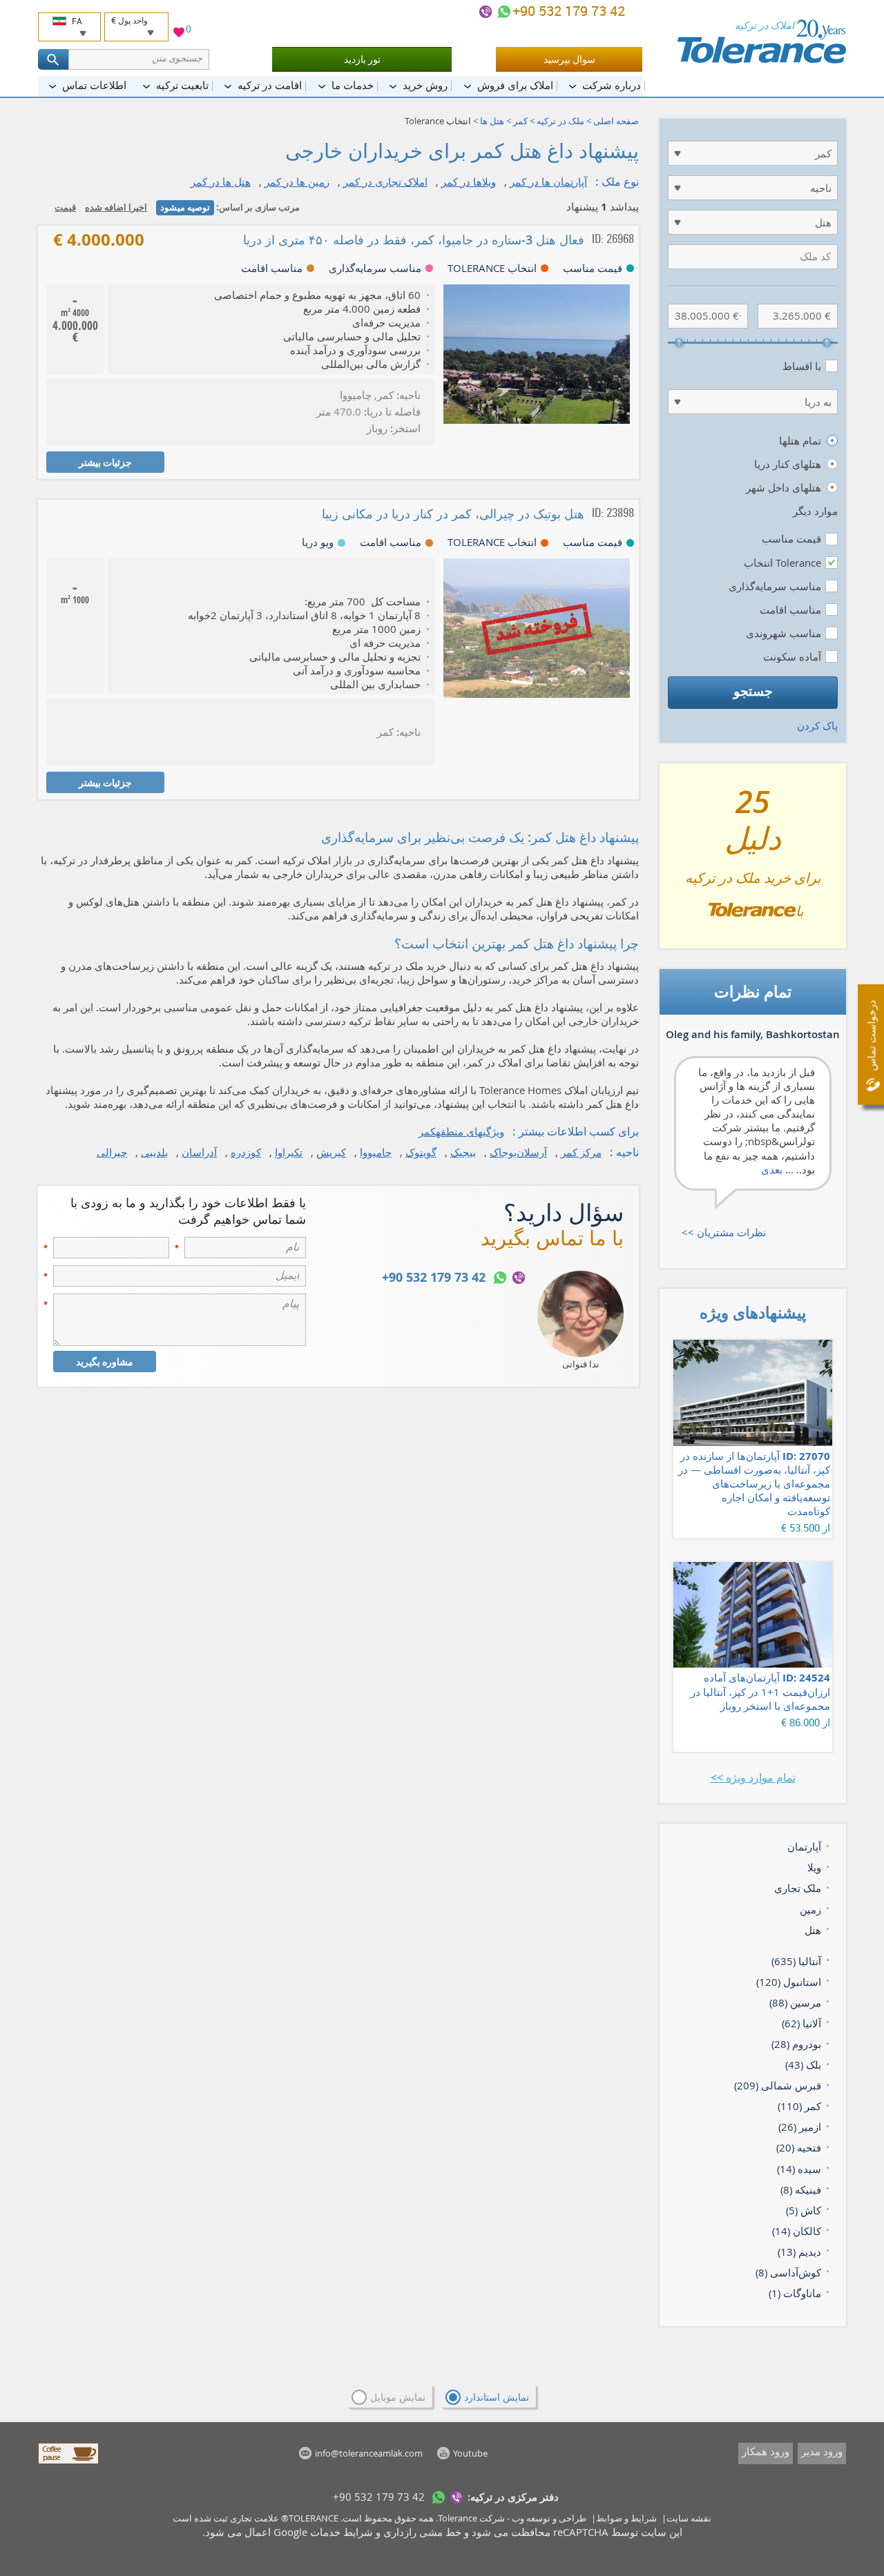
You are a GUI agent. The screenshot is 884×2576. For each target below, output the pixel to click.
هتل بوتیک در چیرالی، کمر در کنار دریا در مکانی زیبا (453, 514)
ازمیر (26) (800, 2127)
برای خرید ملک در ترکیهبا (753, 861)
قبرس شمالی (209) (778, 2085)
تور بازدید (362, 59)
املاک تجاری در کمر (385, 182)
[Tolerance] (761, 41)
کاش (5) (804, 2210)
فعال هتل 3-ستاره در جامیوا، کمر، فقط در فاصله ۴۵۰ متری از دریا (414, 240)
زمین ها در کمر (297, 182)
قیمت (65, 207)
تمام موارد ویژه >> (753, 1777)
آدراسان (199, 1152)
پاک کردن (817, 725)
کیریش (331, 1152)
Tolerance (458, 2518)
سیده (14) (799, 2169)
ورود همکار (766, 2451)
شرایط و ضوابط (626, 2518)
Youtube (470, 2453)
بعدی (772, 1169)
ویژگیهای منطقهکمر (461, 1131)
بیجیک (463, 1152)
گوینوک (421, 1152)
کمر (520, 121)
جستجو (753, 691)
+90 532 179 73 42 (570, 11)
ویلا (814, 1867)
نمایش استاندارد (497, 2397)
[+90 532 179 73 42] (504, 12)
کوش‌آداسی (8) (788, 2272)
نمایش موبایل (398, 2397)
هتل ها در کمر (221, 182)
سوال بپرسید (569, 59)
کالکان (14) (797, 2231)
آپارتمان (804, 1846)
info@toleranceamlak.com (369, 2453)
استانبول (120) (789, 1982)
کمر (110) (799, 2106)
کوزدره (246, 1152)
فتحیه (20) (799, 2147)
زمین (810, 1909)
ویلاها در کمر (469, 182)
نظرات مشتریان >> (724, 1232)
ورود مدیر (822, 2451)
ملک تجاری (798, 1888)
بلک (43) (803, 2065)
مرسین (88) (795, 2002)
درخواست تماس (871, 1036)
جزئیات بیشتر (105, 462)
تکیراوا (289, 1152)
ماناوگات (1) (795, 2293)
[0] (179, 34)
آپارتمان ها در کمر (548, 182)
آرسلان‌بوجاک (518, 1152)
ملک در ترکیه (560, 121)
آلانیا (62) (801, 2023)
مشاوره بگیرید (105, 1362)
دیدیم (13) (799, 2252)
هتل (813, 1930)
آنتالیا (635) (796, 1961)
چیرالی (112, 1152)
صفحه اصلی (616, 121)
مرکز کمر (581, 1152)
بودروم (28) (796, 2044)
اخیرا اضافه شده (116, 207)
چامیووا (376, 1152)
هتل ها (492, 121)
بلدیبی (154, 1152)
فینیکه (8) (801, 2189)
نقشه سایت (689, 2518)
